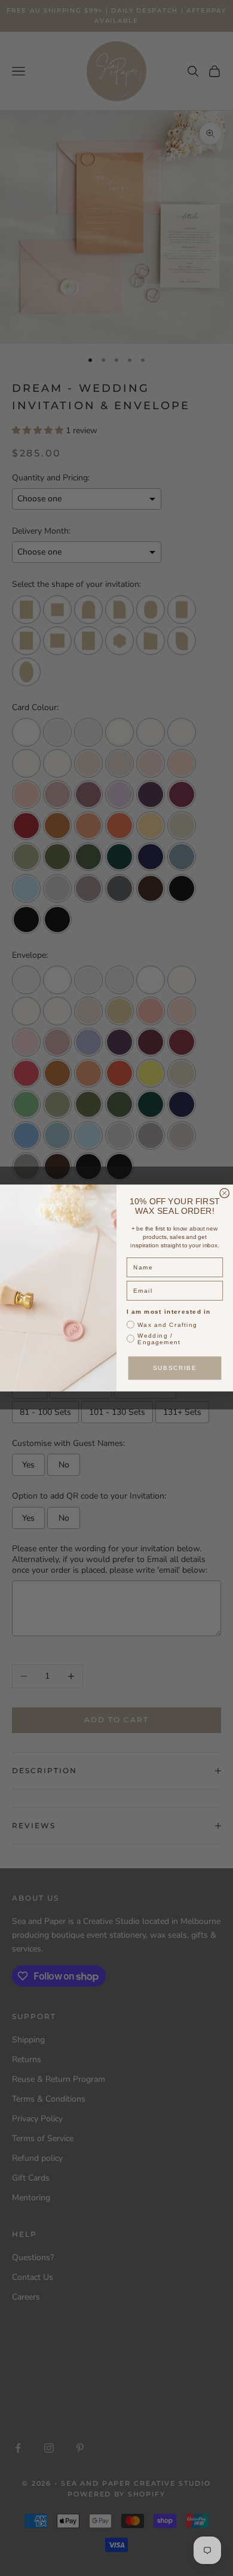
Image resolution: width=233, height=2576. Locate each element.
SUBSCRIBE (175, 1368)
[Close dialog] (225, 1193)
